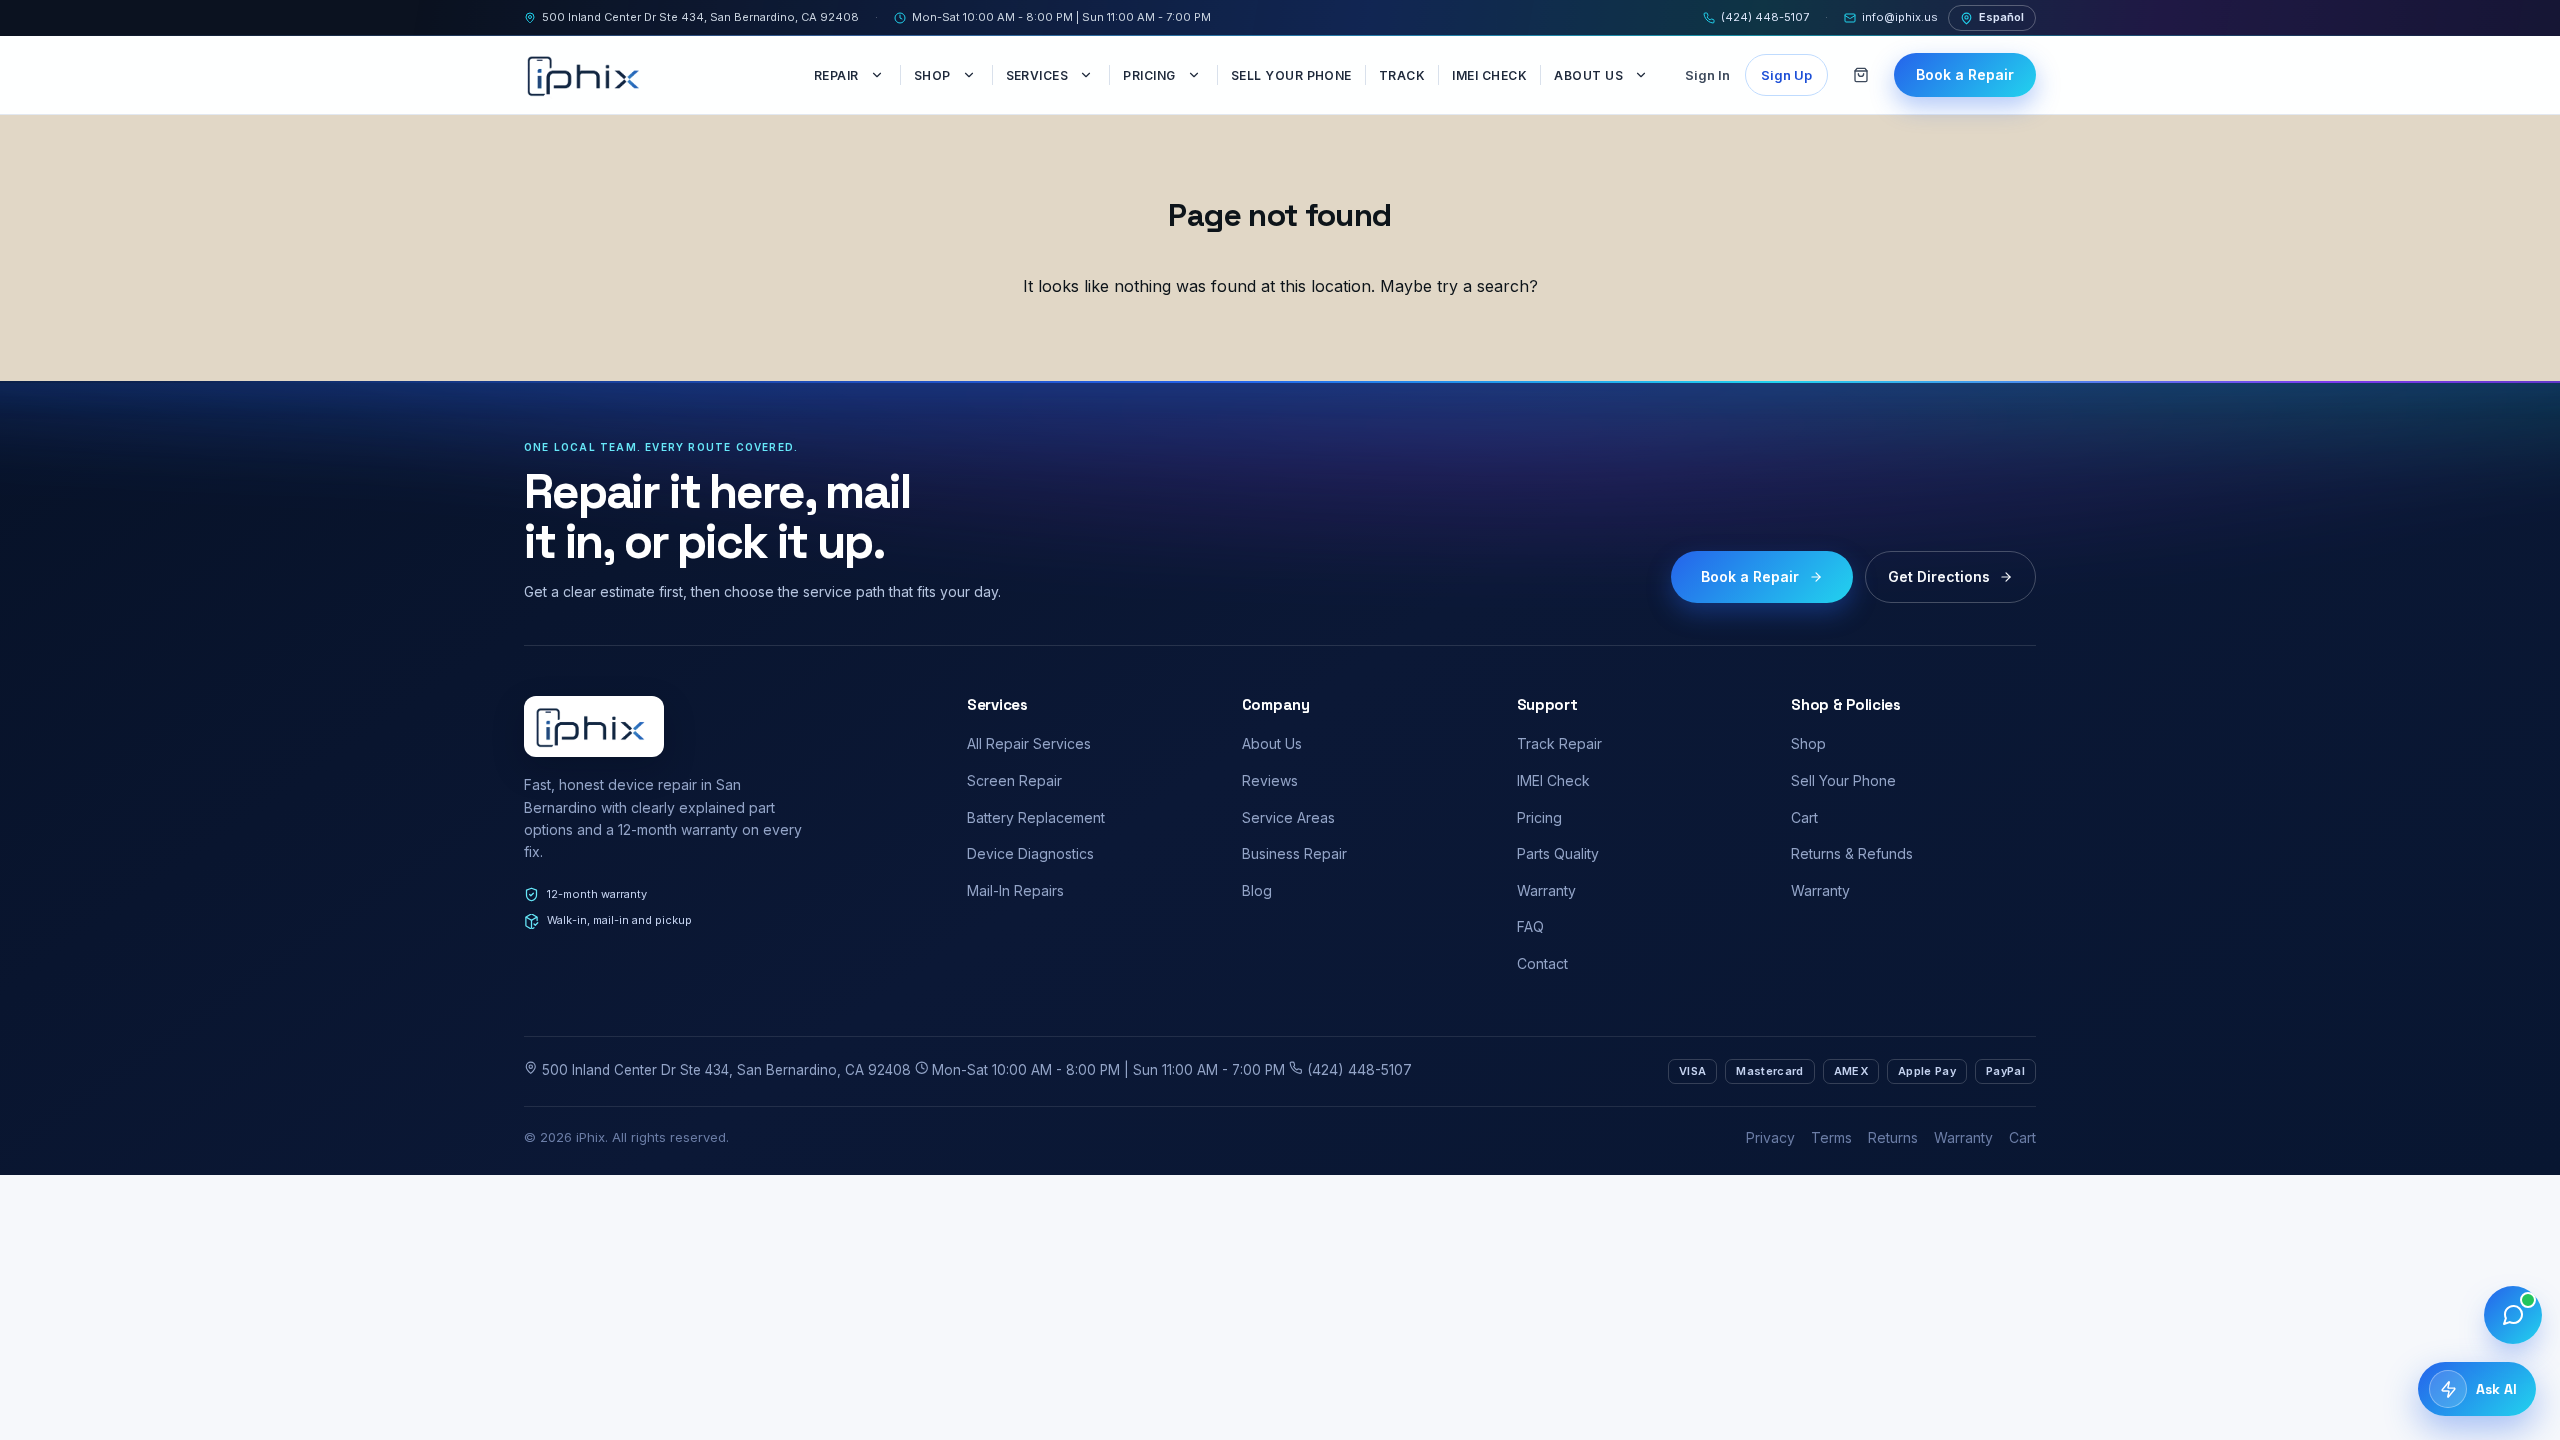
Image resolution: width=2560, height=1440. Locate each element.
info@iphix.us (1900, 17)
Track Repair (1559, 743)
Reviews (1270, 780)
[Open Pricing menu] (1196, 75)
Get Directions (1939, 576)
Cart (1804, 817)
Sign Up (1786, 75)
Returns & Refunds (1852, 853)
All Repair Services (1029, 743)
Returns (1893, 1137)
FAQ (1530, 926)
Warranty (1546, 890)
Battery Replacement (1036, 817)
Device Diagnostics (1030, 853)
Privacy (1770, 1137)
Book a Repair (1965, 74)
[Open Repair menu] (879, 75)
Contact (1542, 963)
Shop (932, 75)
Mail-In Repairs (1015, 890)
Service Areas (1288, 817)
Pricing (1149, 75)
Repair (836, 75)
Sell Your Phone (1291, 75)
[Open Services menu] (1088, 75)
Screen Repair (1014, 780)
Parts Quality (1558, 853)
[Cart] (1861, 75)
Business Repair (1294, 853)
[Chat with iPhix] (2513, 1315)
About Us (1588, 75)
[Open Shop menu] (971, 75)
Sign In (1707, 75)
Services (1037, 75)
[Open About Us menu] (1643, 75)
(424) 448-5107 (1765, 17)
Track (1402, 75)
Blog (1257, 890)
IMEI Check (1489, 75)
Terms (1831, 1137)
